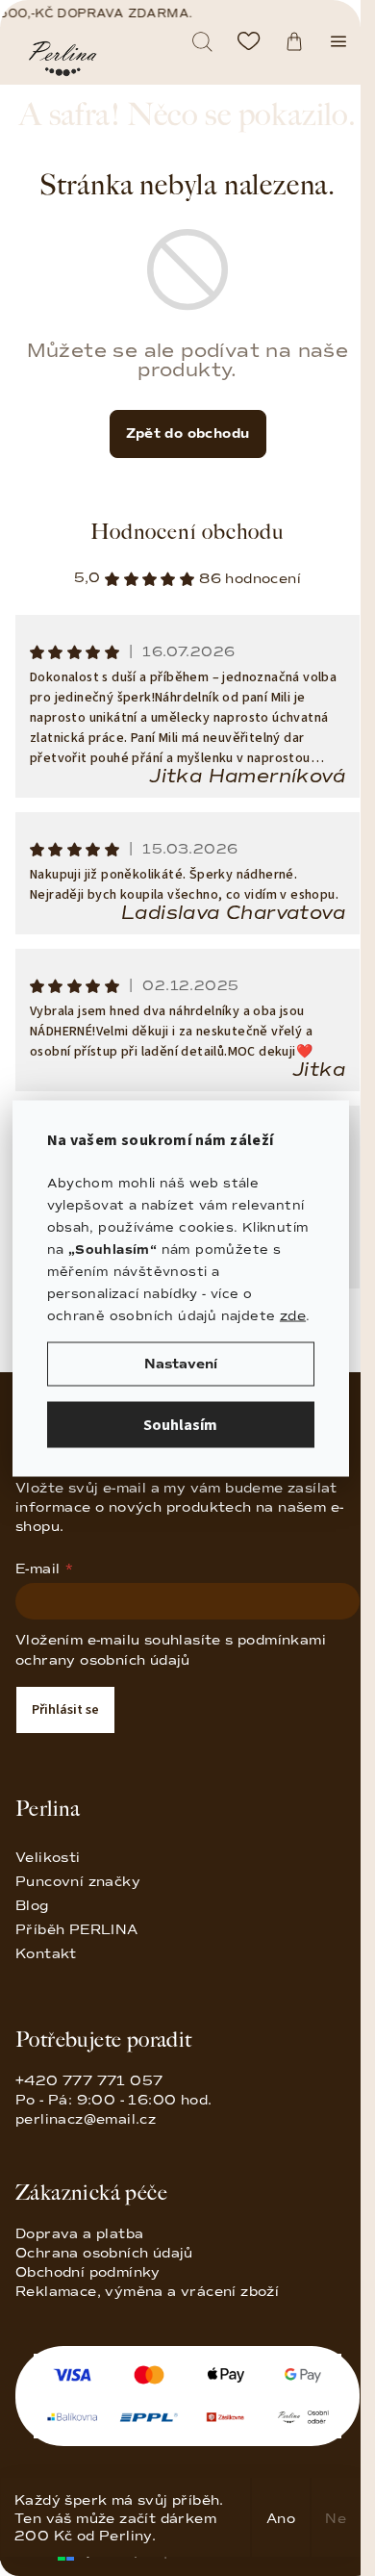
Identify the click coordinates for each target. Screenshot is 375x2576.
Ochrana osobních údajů (104, 2253)
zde (293, 1315)
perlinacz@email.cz (86, 2119)
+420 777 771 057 (113, 2091)
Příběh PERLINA (77, 1930)
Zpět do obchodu (188, 434)
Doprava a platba (79, 2234)
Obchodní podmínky (88, 2272)
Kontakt (46, 1954)
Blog (32, 1906)
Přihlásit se (65, 1710)
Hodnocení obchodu (187, 532)
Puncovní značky (78, 1882)
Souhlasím (180, 1424)
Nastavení (181, 1363)
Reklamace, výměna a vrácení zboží (147, 2292)
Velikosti (48, 1858)
